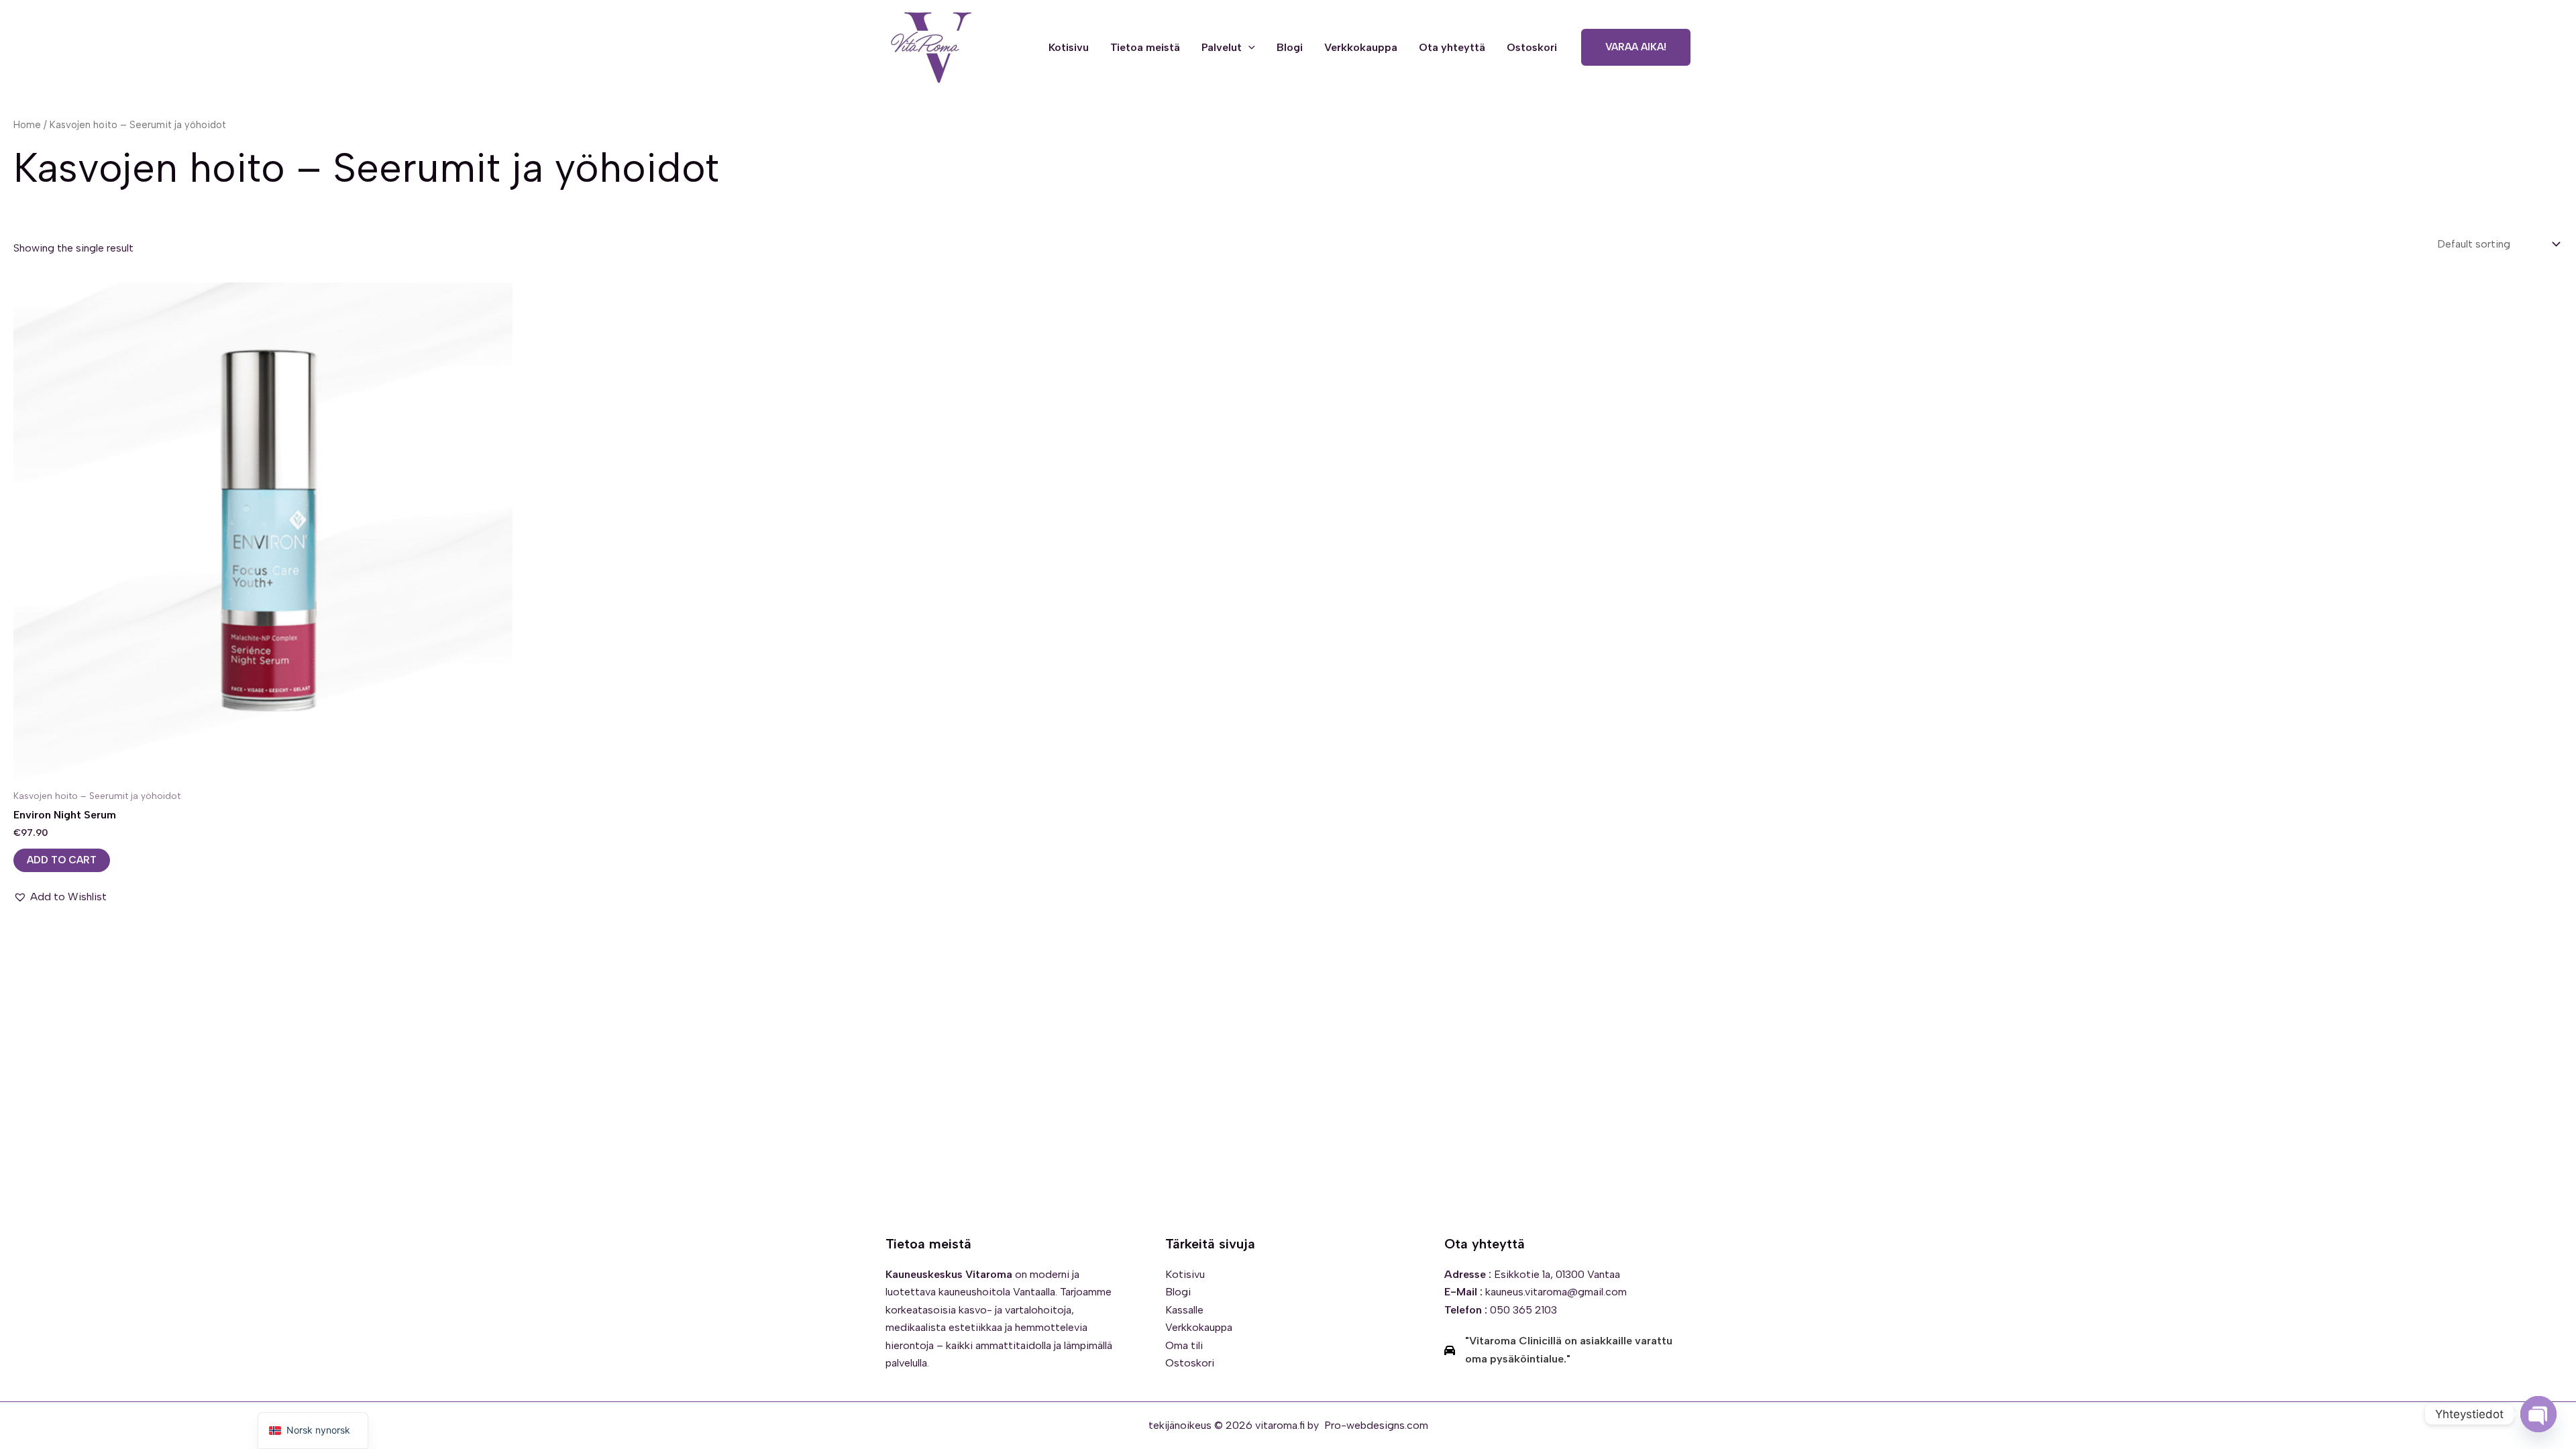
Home (27, 125)
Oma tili (1184, 1345)
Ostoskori (1532, 47)
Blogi (1290, 47)
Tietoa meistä (1145, 47)
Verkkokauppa (1361, 47)
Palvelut (1222, 47)
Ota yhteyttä (1452, 47)
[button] (1248, 48)
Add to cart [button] (62, 860)
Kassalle (1184, 1310)
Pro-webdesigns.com (1376, 1425)
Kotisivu (1069, 47)
